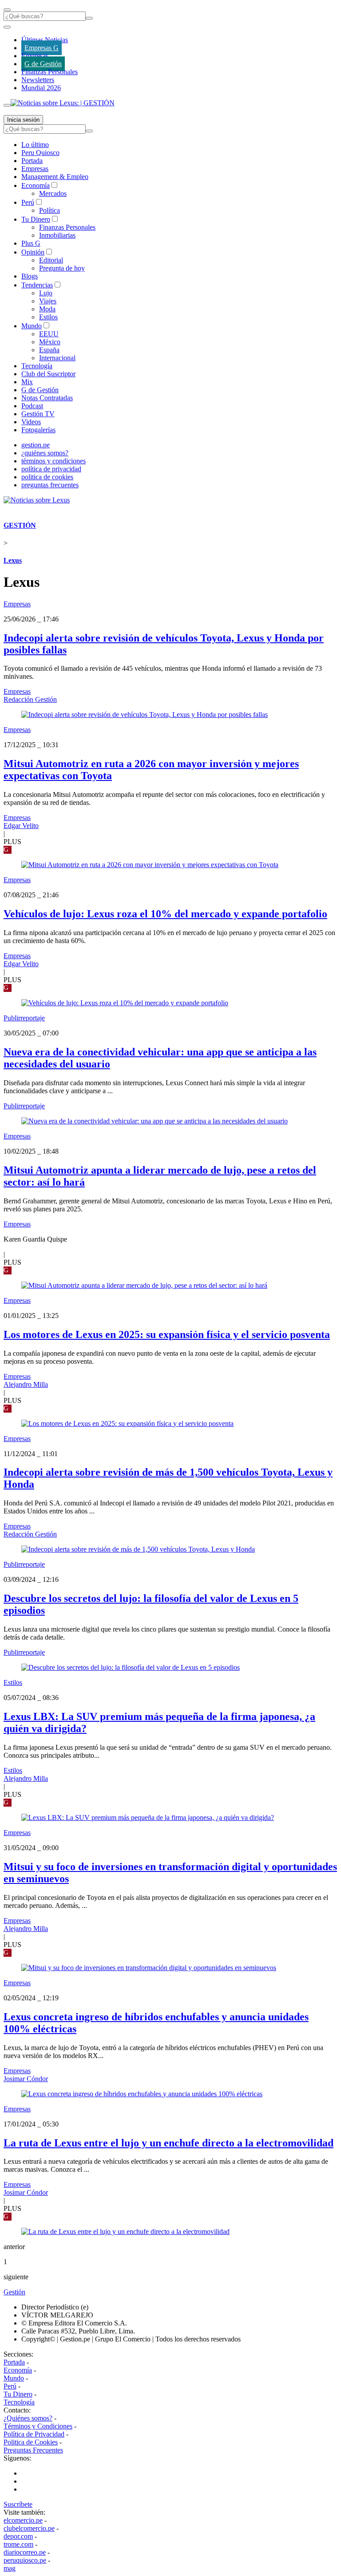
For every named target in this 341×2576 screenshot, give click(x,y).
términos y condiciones (54, 461)
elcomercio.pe (23, 2520)
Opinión (33, 252)
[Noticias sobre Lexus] (37, 500)
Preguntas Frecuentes (33, 2450)
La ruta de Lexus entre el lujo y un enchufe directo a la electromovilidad (169, 2143)
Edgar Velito (21, 826)
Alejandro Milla (26, 1384)
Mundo (32, 326)
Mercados (53, 193)
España (49, 350)
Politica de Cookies (31, 2442)
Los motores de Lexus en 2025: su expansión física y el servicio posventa (167, 1334)
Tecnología (37, 366)
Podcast (32, 406)
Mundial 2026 (41, 88)
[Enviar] (89, 18)
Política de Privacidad (34, 2434)
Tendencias (37, 285)
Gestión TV (38, 414)
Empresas (35, 56)
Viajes (48, 301)
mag (10, 2568)
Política (50, 210)
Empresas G (42, 48)
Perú (28, 202)
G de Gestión (43, 64)
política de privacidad (51, 469)
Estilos (48, 317)
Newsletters (38, 80)
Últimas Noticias (45, 40)
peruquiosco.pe (25, 2560)
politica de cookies (47, 477)
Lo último (35, 145)
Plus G (31, 243)
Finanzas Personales (50, 72)
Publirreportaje (24, 1018)
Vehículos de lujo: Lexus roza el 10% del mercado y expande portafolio (165, 914)
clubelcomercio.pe (29, 2528)
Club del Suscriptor (48, 374)
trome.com (18, 2544)
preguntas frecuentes (50, 485)
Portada (32, 161)
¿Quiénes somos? (28, 2418)
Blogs (30, 276)
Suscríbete (18, 2504)
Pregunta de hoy (62, 268)
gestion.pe (36, 445)
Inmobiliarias (57, 235)
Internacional (57, 358)
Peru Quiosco (40, 153)
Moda (47, 309)
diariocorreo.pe (25, 2552)
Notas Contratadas (47, 398)
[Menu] (7, 10)
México (50, 342)
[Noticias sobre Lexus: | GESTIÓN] (63, 103)
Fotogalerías (38, 430)
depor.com (18, 2536)
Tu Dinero (36, 219)
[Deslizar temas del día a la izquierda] (7, 27)
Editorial (51, 260)
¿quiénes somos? (45, 453)
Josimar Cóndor (26, 2079)
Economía (36, 185)
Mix (27, 382)
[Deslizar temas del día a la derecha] (7, 105)
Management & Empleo (55, 177)
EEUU (49, 334)
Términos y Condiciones (38, 2426)
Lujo (46, 293)
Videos (31, 422)
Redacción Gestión (30, 699)
